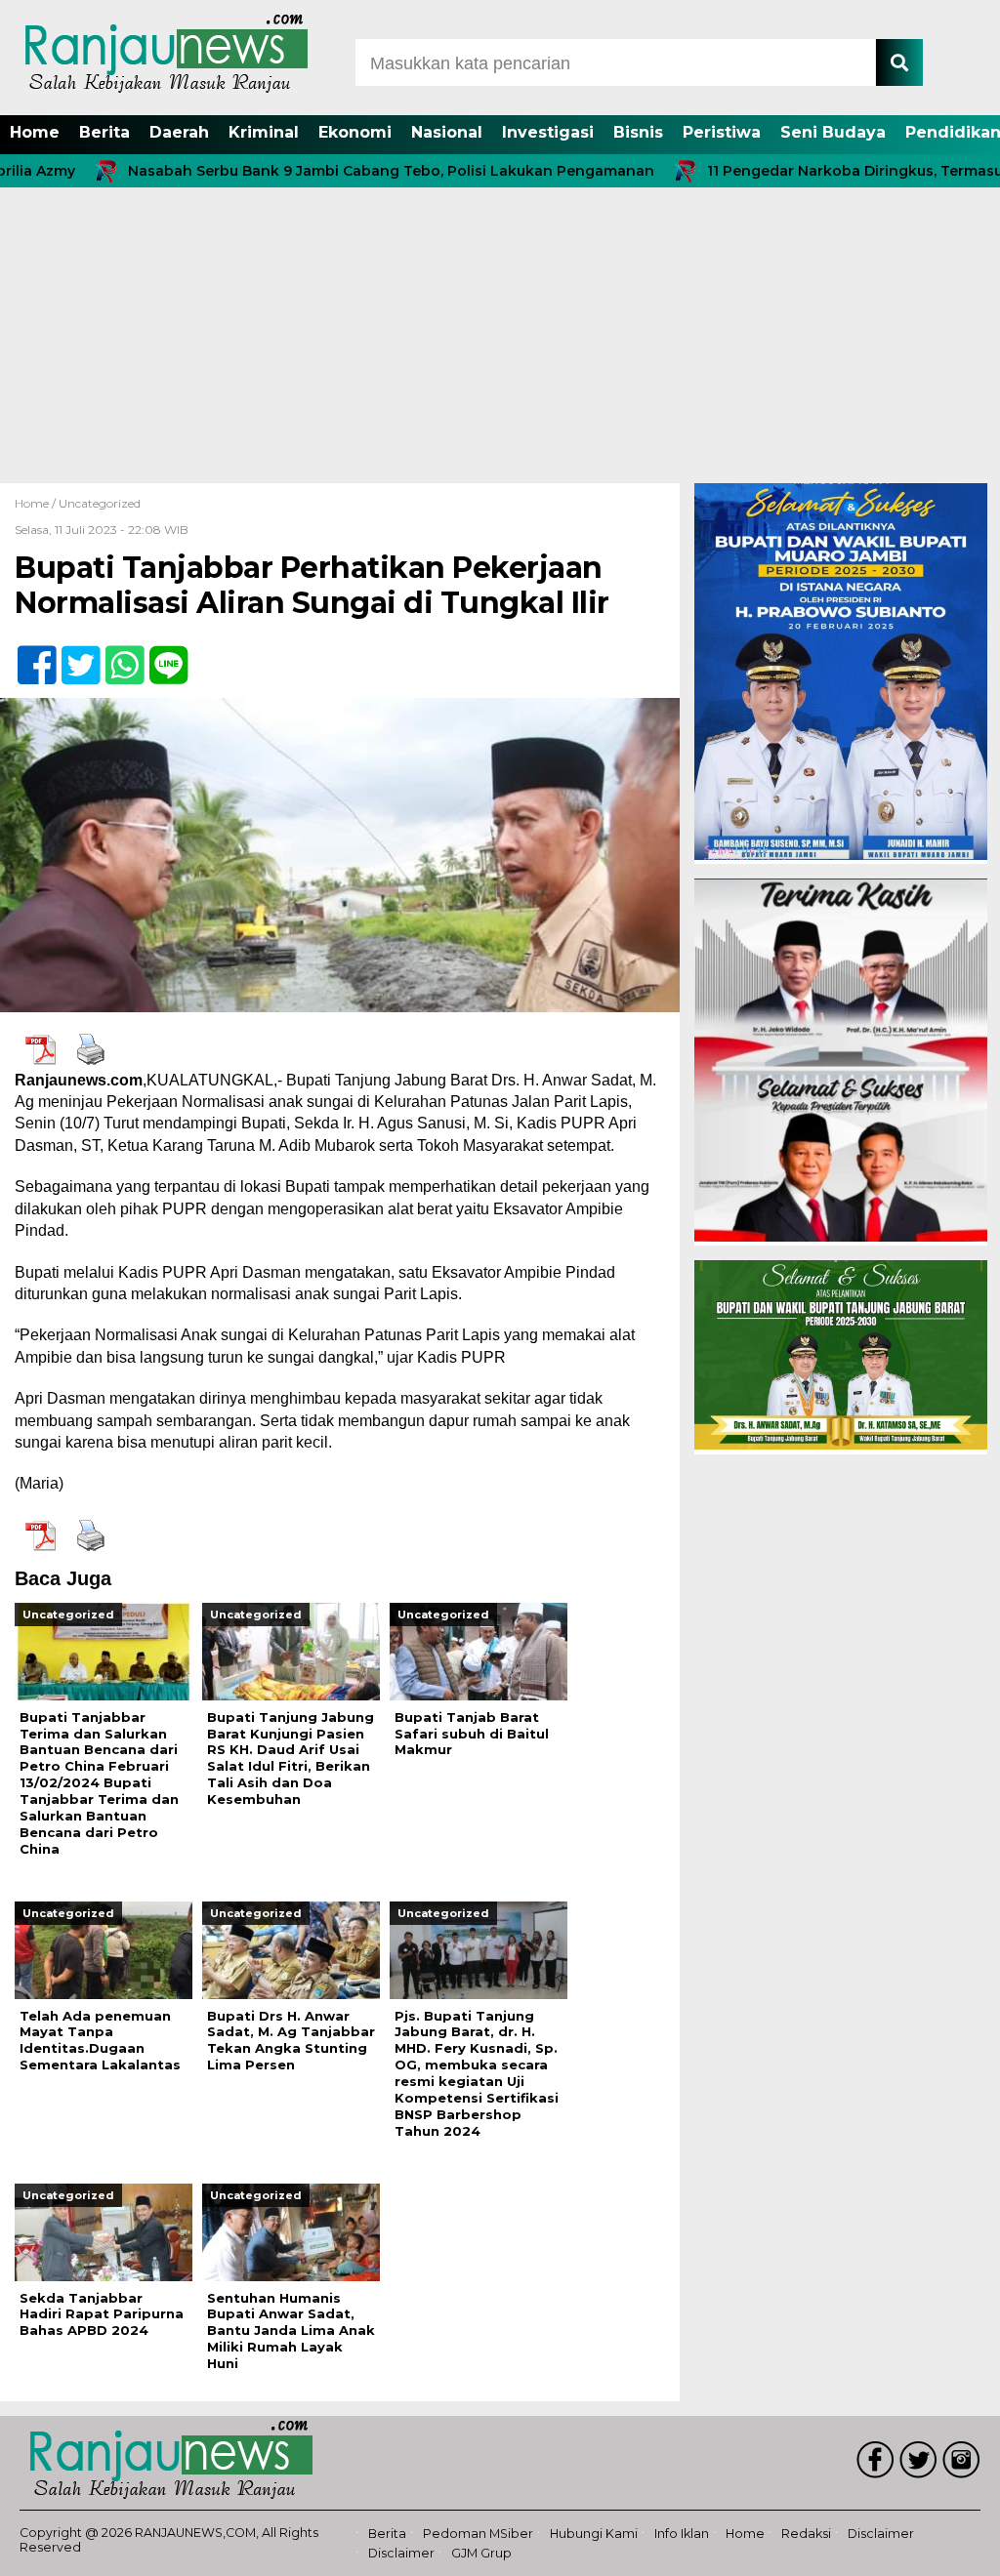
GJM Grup (481, 2554)
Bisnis (638, 132)
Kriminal (264, 132)
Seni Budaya (833, 132)
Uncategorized (100, 503)
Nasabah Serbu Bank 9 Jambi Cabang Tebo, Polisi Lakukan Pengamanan (324, 171)
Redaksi (806, 2534)
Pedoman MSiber (478, 2534)
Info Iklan (682, 2534)
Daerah (179, 132)
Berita (104, 132)
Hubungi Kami (594, 2534)
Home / (37, 503)
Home (35, 132)
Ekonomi (355, 132)
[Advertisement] (500, 337)
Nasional (447, 132)
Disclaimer (881, 2534)
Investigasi (548, 132)
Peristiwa (722, 132)
